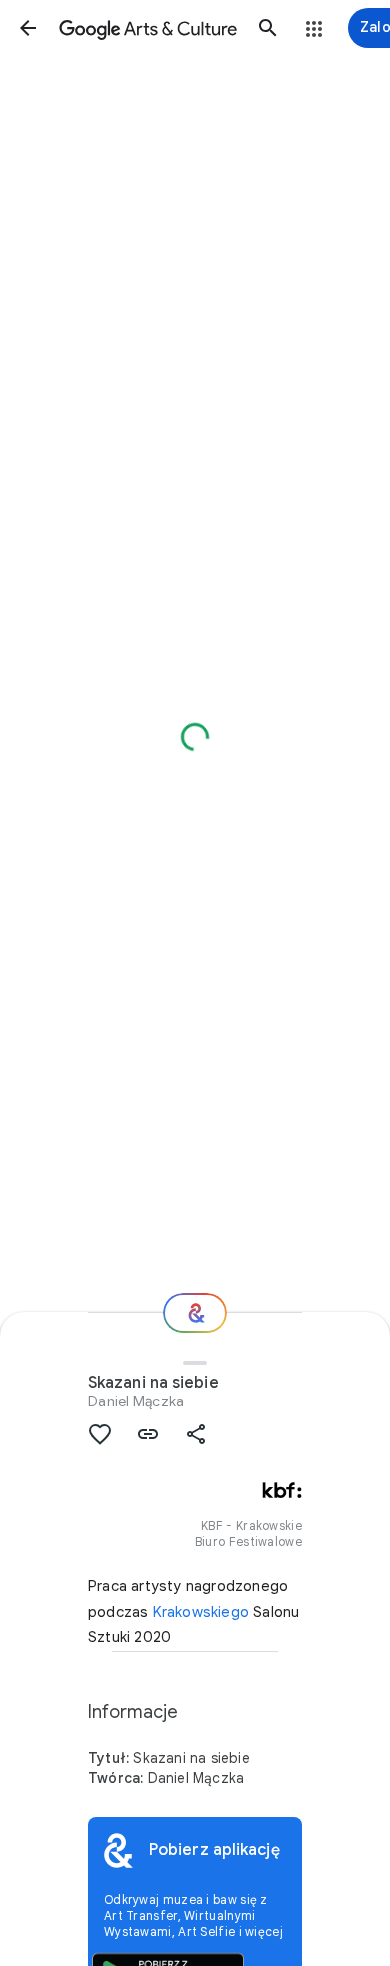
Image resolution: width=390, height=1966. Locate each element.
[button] (28, 28)
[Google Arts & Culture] (148, 28)
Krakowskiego (201, 1612)
